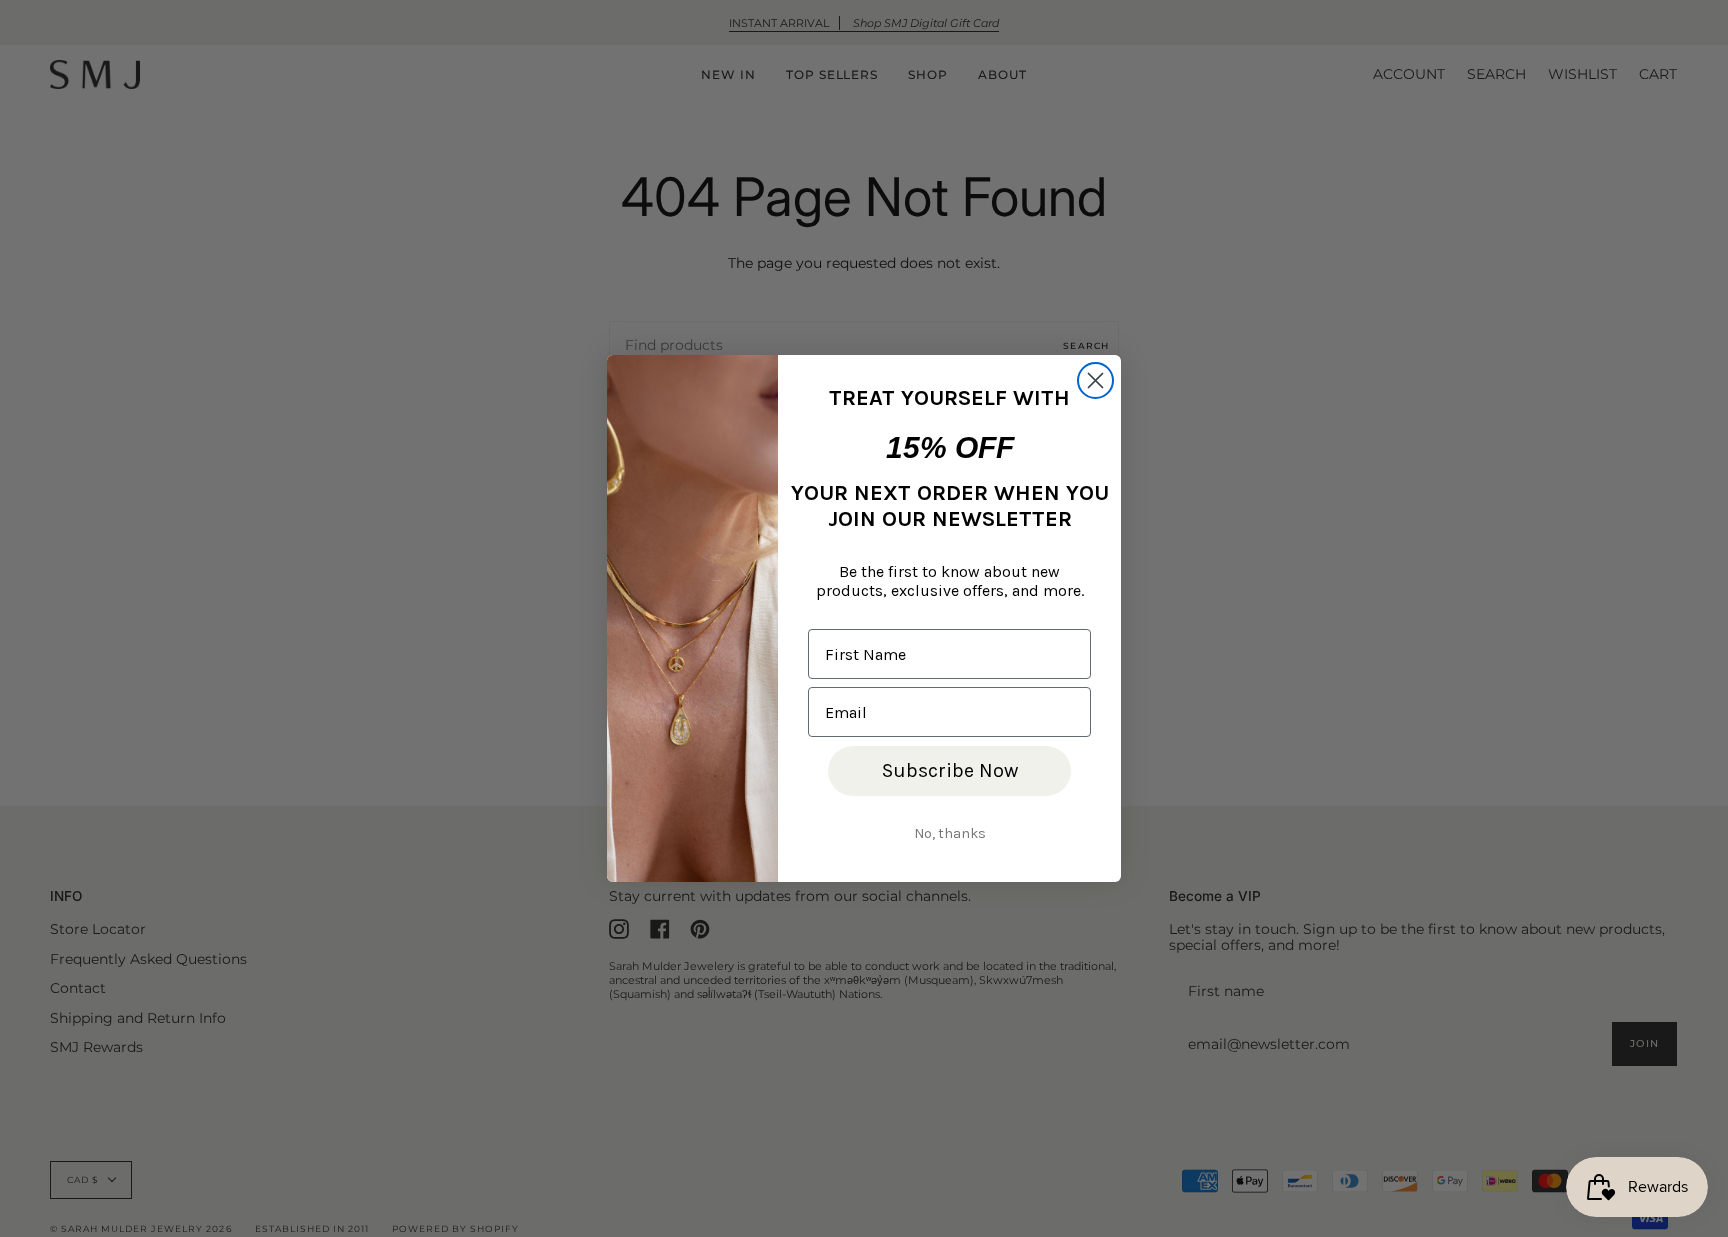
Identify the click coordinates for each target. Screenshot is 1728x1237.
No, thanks (950, 833)
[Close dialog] (1095, 380)
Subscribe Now (950, 770)
